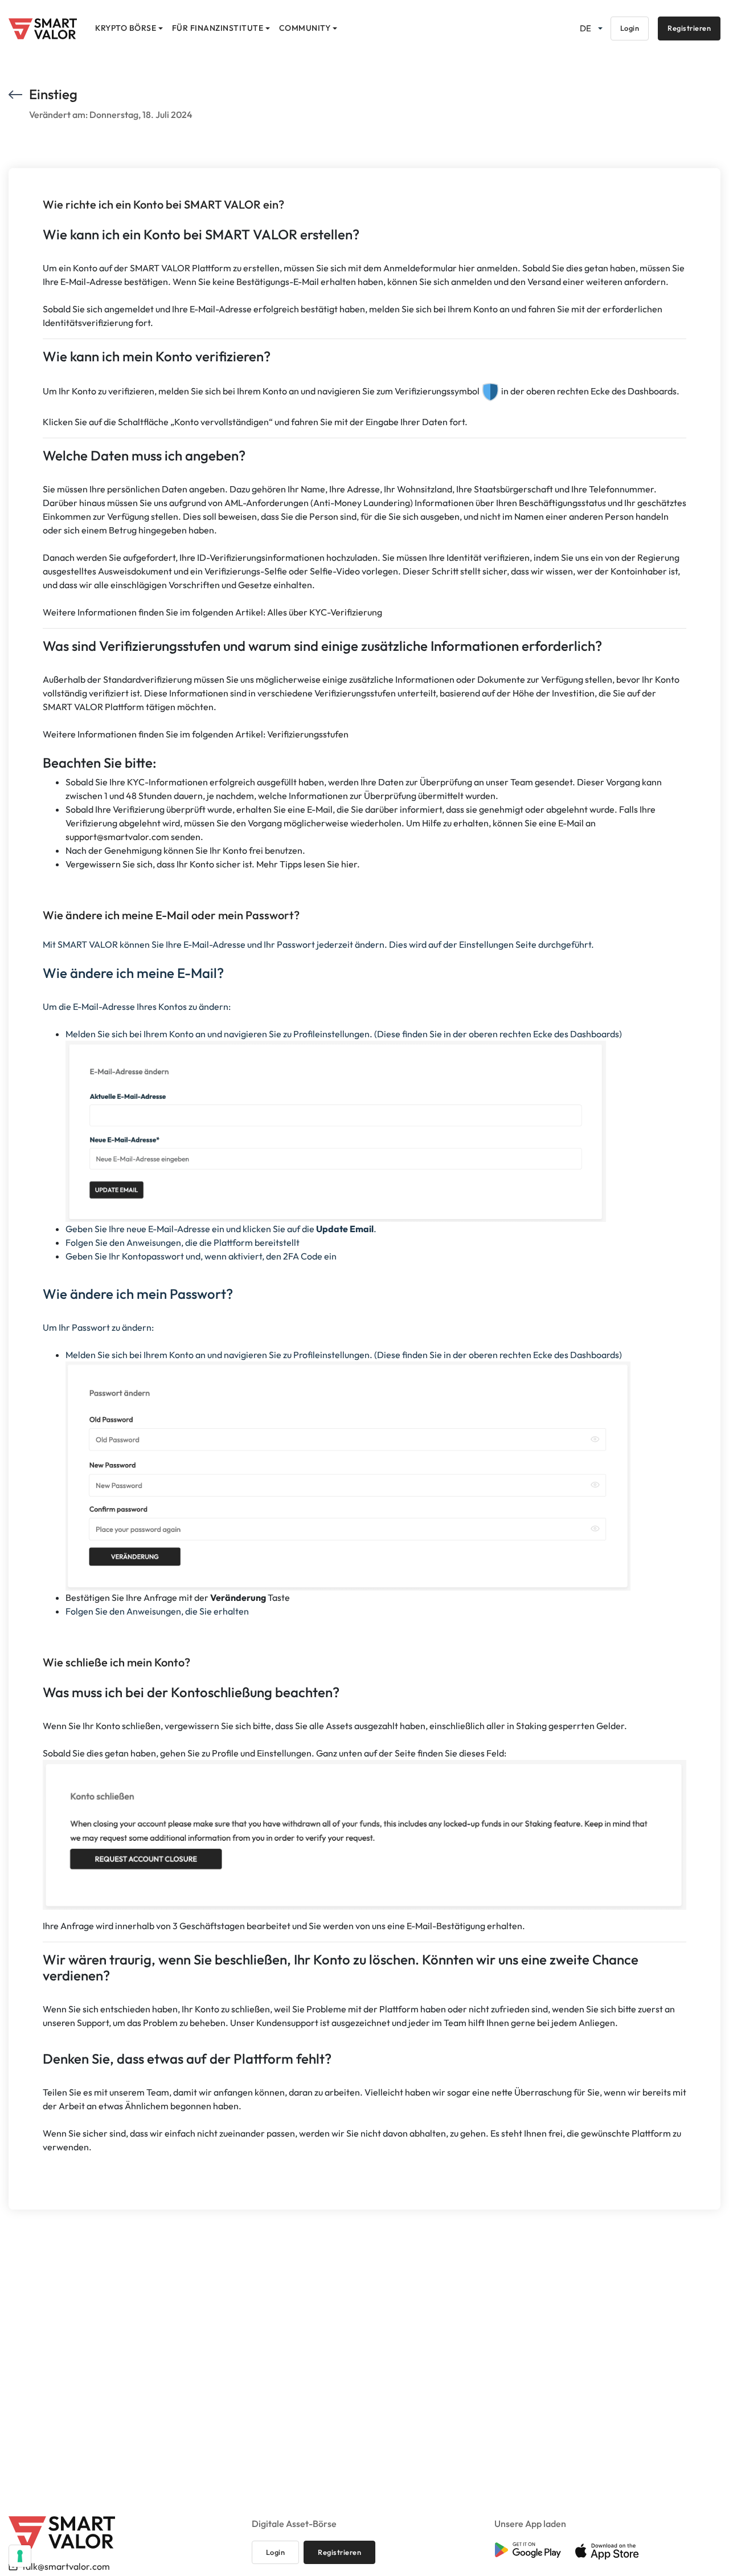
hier (467, 268)
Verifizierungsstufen (308, 734)
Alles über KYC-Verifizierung (325, 612)
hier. (351, 864)
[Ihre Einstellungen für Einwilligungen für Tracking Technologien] (20, 2556)
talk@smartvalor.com (66, 2566)
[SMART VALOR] (43, 29)
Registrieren (689, 28)
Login (630, 28)
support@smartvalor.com (117, 837)
